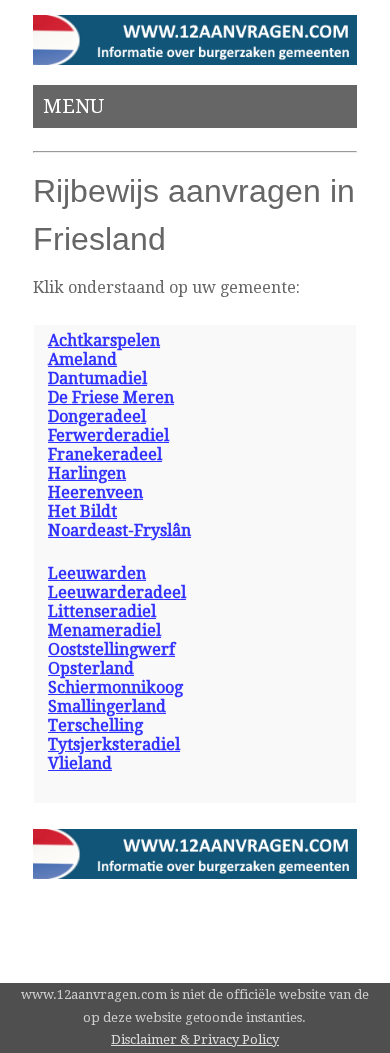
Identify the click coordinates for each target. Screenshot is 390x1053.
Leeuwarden (97, 573)
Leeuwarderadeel (117, 592)
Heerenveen (95, 492)
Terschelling (95, 725)
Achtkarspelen (104, 340)
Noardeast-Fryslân (119, 530)
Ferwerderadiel (108, 435)
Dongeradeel (97, 416)
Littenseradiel (102, 611)
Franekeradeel (105, 454)
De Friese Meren (111, 397)
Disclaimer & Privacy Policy (195, 1039)
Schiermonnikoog (115, 687)
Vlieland (80, 763)
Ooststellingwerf (111, 649)
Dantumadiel (97, 378)
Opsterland (91, 668)
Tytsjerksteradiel (114, 744)
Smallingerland (107, 706)
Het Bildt (82, 511)
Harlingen (87, 473)
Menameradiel (104, 630)
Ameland (82, 359)
